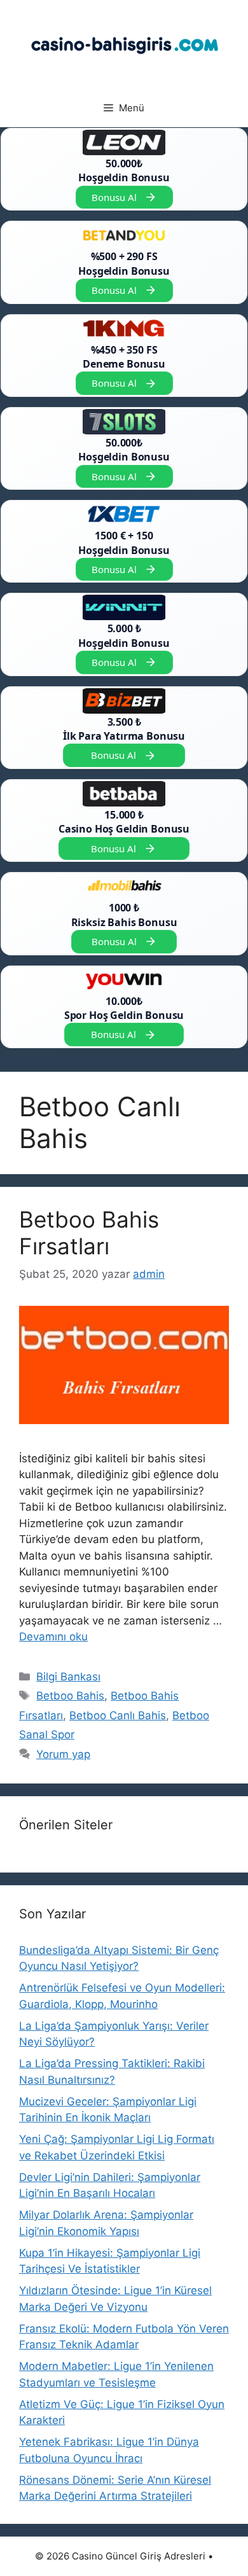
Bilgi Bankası (68, 1677)
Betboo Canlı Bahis (118, 1715)
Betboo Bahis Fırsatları (89, 1233)
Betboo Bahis (70, 1696)
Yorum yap (63, 1754)
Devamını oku (53, 1637)
